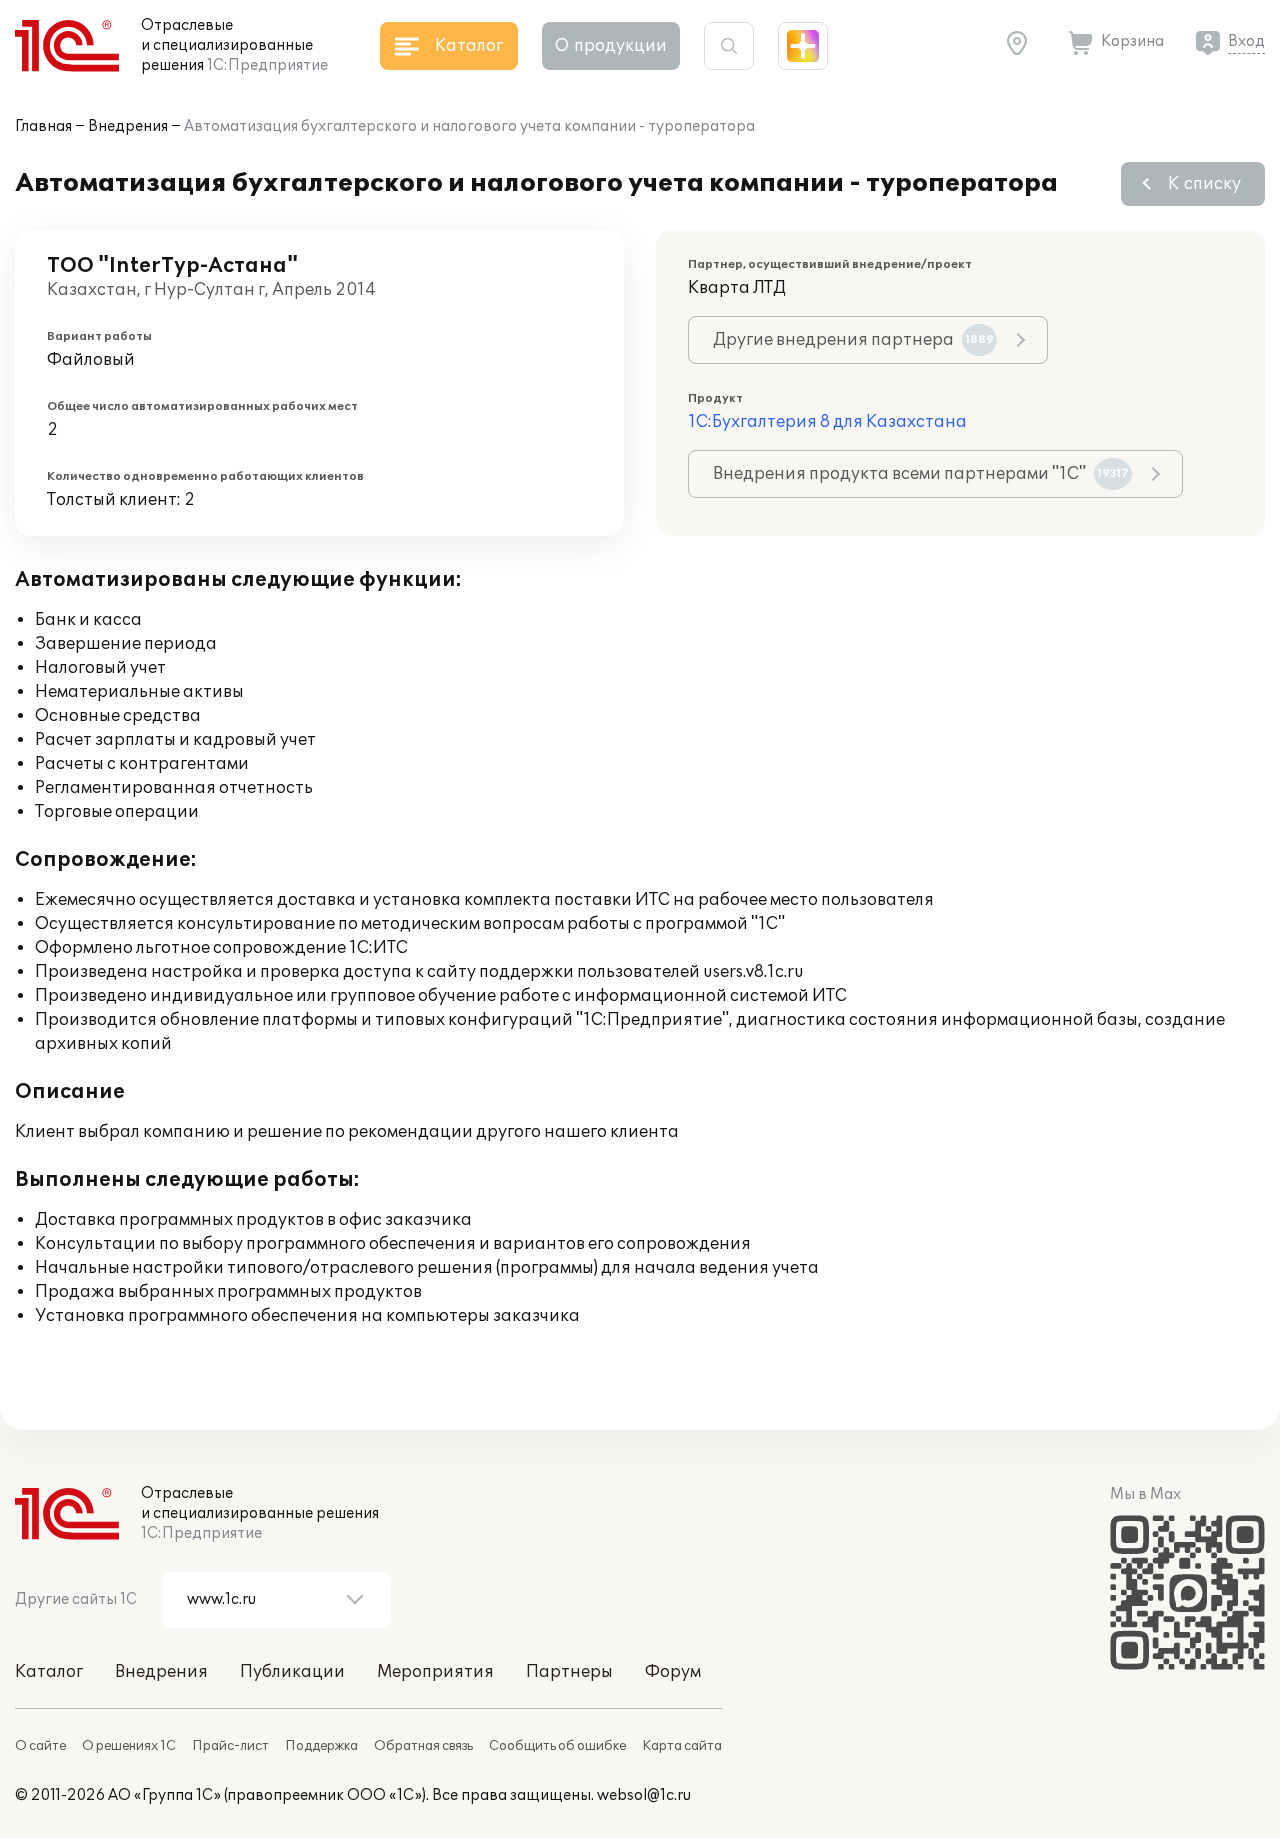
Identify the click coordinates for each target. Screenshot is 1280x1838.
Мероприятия (435, 1672)
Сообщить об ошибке (557, 1746)
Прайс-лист (230, 1746)
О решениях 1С (129, 1746)
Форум (673, 1672)
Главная (43, 126)
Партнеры (569, 1672)
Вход (1246, 41)
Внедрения (128, 126)
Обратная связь (423, 1746)
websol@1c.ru (644, 1795)
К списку (1204, 184)
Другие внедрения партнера (853, 340)
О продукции (611, 46)
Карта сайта (682, 1746)
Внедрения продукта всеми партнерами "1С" (921, 474)
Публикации (292, 1672)
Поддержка (321, 1746)
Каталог (49, 1672)
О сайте (40, 1746)
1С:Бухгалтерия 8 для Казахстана (827, 422)
